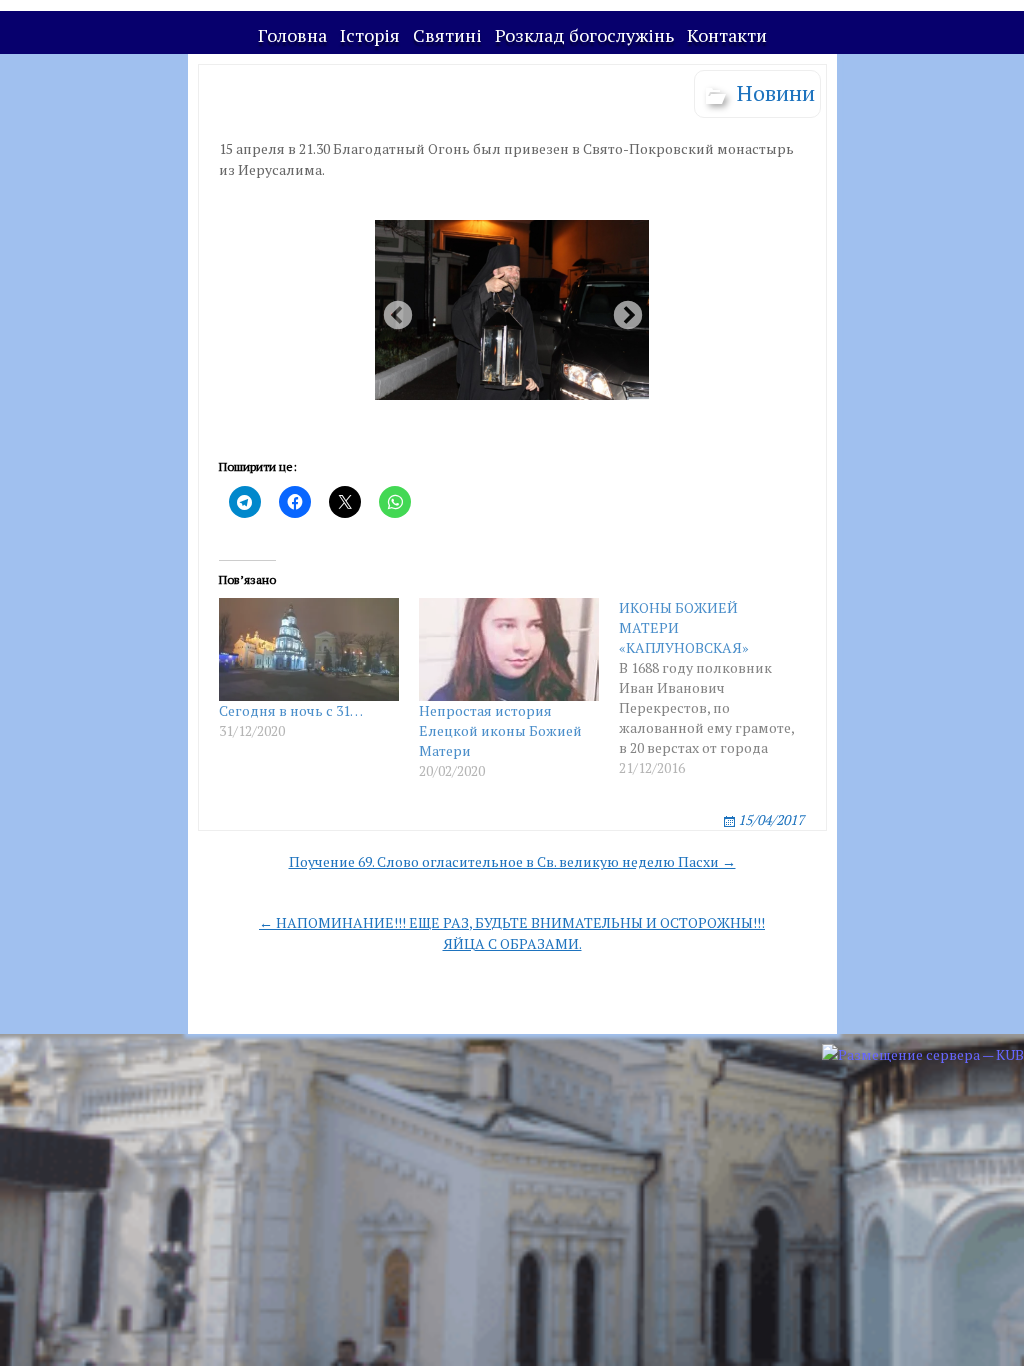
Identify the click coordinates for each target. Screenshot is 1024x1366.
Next (622, 310)
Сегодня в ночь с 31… (291, 710)
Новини (776, 92)
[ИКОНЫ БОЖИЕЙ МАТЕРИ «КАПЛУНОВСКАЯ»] (719, 688)
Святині (447, 35)
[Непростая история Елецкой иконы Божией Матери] (509, 649)
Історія (370, 35)
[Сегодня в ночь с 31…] (309, 649)
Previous (392, 310)
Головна (292, 35)
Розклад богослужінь (584, 35)
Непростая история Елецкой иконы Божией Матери (500, 730)
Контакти (727, 35)
